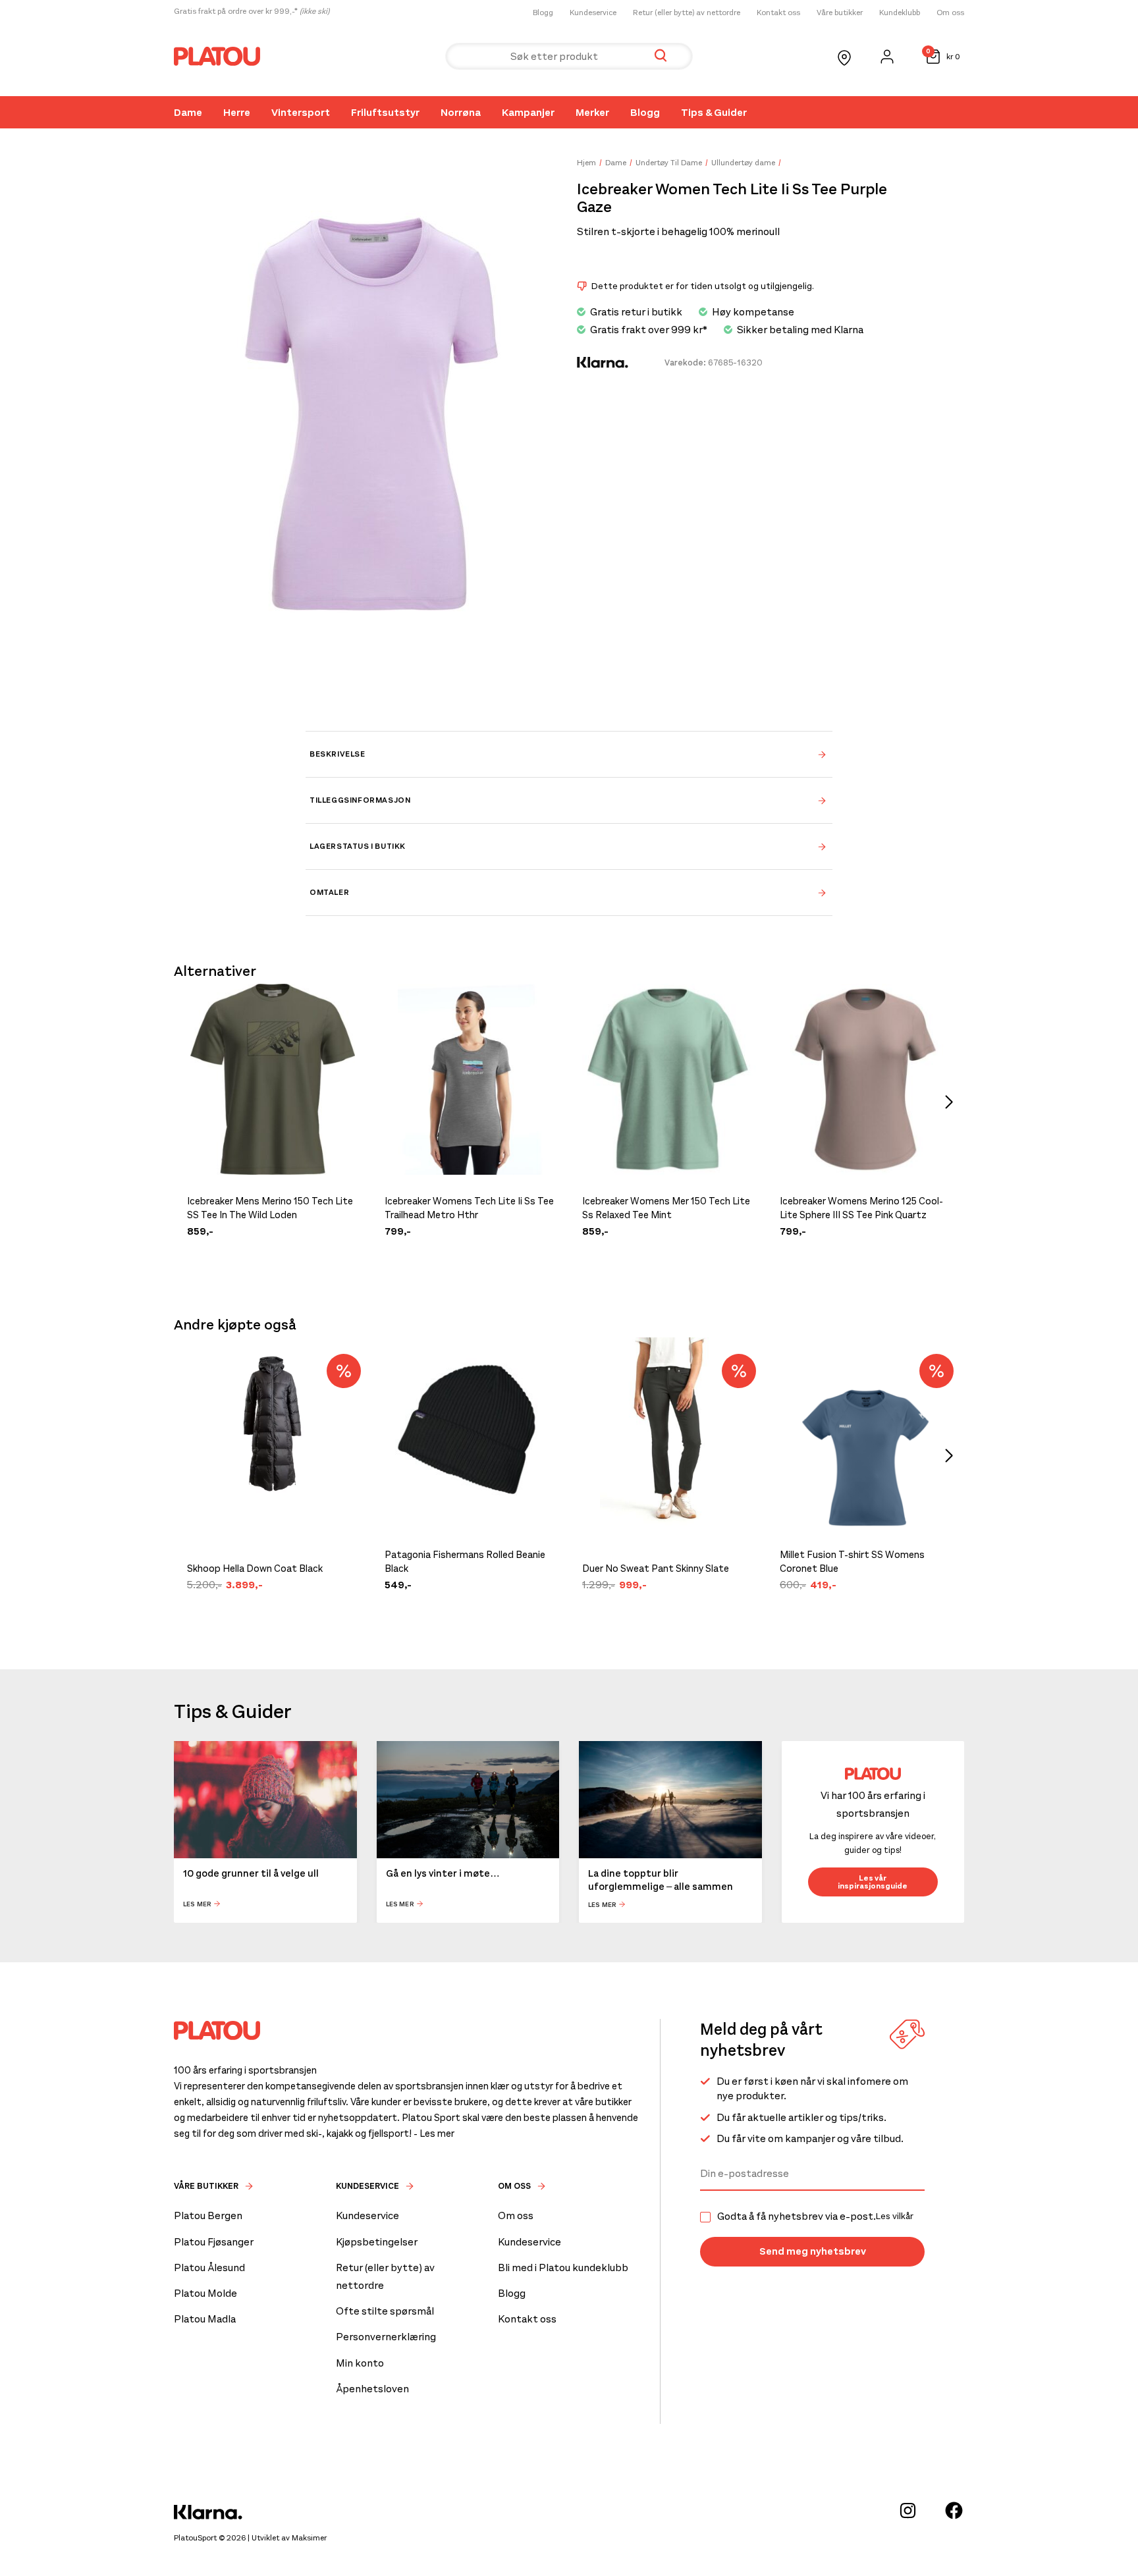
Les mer (197, 1904)
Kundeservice (593, 13)
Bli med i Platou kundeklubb (563, 2267)
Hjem (586, 163)
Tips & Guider (714, 112)
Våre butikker (840, 13)
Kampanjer (528, 112)
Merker (592, 112)
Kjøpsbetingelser (377, 2242)
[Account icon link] (887, 57)
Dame (188, 112)
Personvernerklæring (386, 2337)
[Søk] (661, 56)
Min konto (360, 2363)
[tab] (569, 754)
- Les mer (434, 2133)
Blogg (543, 13)
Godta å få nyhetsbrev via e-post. (815, 2216)
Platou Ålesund (209, 2267)
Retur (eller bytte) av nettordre (687, 13)
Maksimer (309, 2538)
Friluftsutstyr (385, 112)
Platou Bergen (208, 2215)
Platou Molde (205, 2293)
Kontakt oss (778, 13)
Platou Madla (205, 2319)
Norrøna (461, 112)
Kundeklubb (900, 13)
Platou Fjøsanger (214, 2242)
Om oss (950, 13)
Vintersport (301, 112)
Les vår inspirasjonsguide (873, 1882)
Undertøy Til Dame (669, 163)
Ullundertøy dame (743, 163)
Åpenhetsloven (372, 2389)
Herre (237, 112)
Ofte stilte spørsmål (385, 2311)
